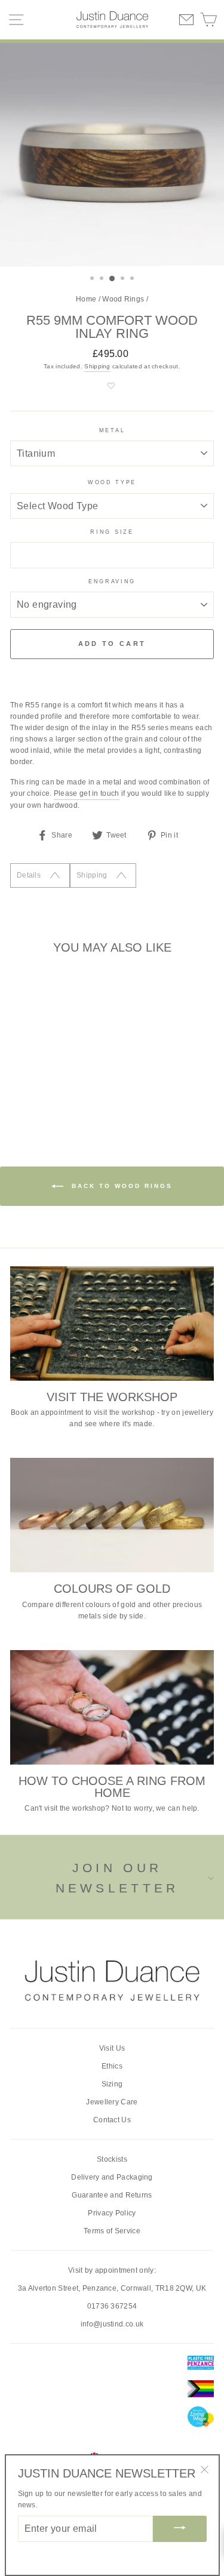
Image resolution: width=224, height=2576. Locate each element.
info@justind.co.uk (112, 2324)
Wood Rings (123, 299)
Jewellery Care (112, 2102)
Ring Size (112, 532)
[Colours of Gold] (112, 1515)
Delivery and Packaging (112, 2177)
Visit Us (112, 2048)
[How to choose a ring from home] (112, 1707)
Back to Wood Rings (120, 1186)
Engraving (112, 581)
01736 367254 (112, 2306)
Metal (112, 430)
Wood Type (112, 482)
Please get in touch (87, 793)
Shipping (97, 366)
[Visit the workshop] (112, 1324)
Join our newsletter (117, 1878)
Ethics (112, 2066)
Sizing (112, 2084)
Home (86, 299)
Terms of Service (112, 2231)
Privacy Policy (112, 2213)
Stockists (112, 2159)
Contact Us (112, 2120)
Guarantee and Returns (112, 2195)
